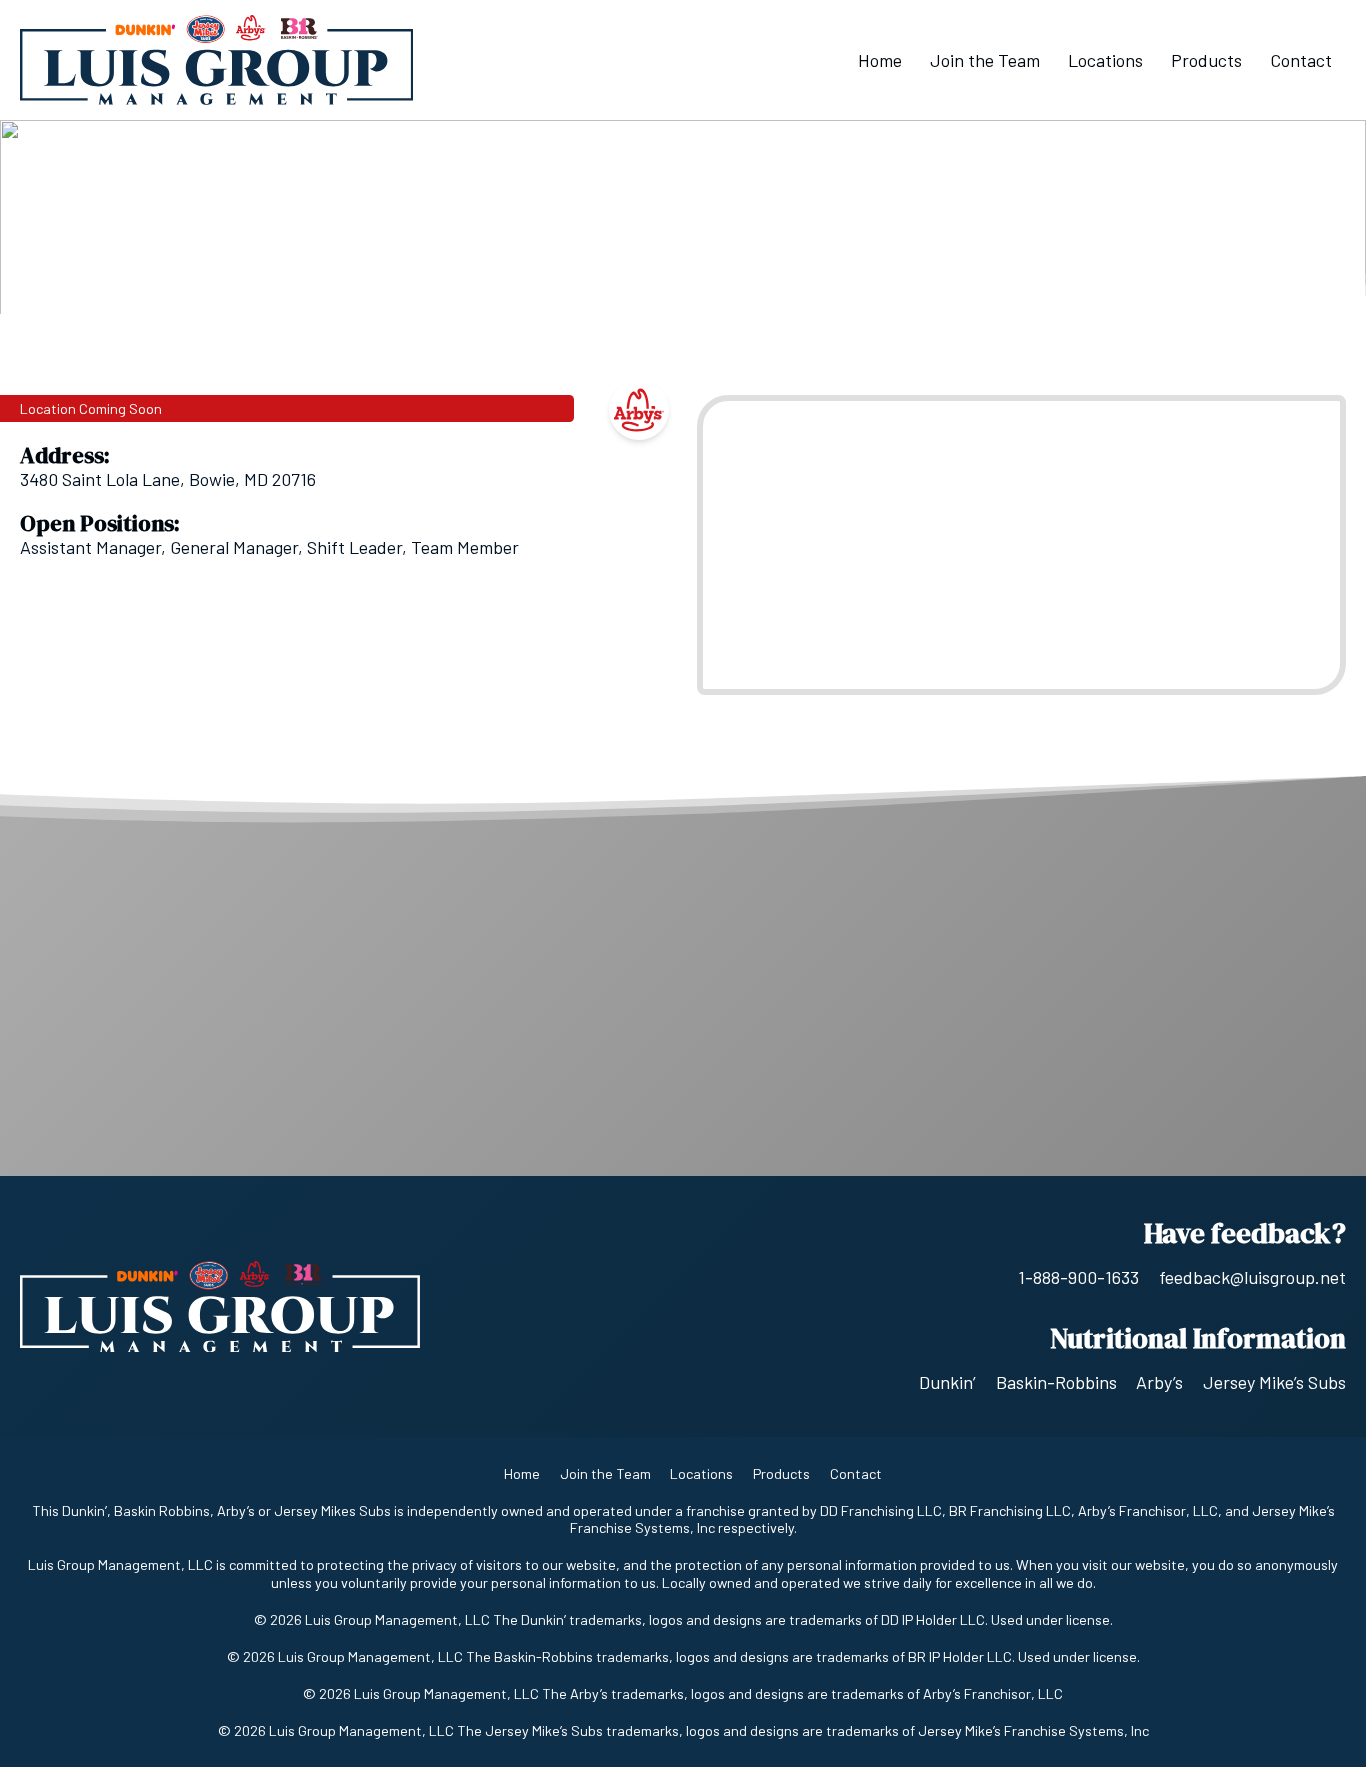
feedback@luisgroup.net (1252, 1277)
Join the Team (985, 60)
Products (1206, 60)
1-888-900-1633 (1078, 1277)
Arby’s (1159, 1382)
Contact (1301, 60)
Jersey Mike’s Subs (1274, 1382)
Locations (1105, 60)
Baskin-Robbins (1056, 1382)
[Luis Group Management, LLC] (216, 60)
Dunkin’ (947, 1382)
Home (880, 60)
